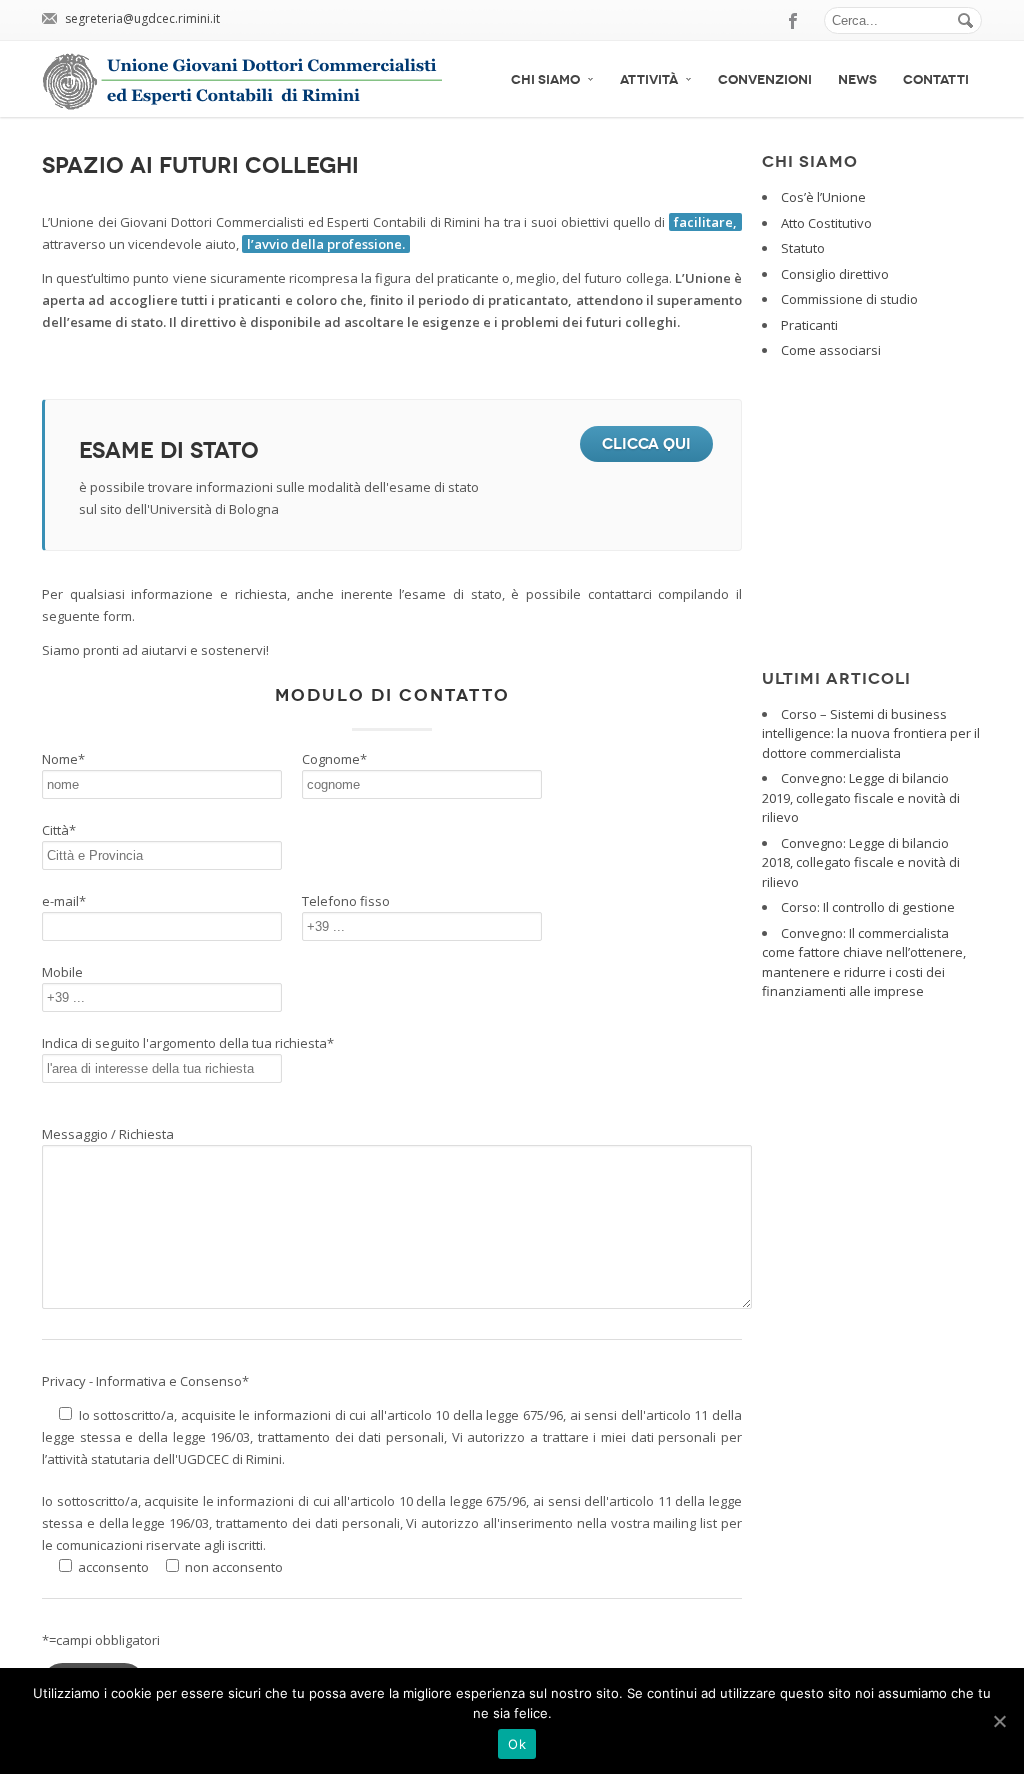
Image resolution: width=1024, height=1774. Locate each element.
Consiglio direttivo (835, 274)
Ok (517, 1744)
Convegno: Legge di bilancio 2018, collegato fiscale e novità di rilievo (861, 862)
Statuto (803, 248)
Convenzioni (765, 80)
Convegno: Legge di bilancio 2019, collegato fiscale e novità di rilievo (861, 797)
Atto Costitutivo (826, 223)
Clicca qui (646, 444)
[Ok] (999, 1721)
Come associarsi (831, 350)
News (857, 80)
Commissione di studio (849, 299)
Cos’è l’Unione (823, 197)
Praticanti (809, 325)
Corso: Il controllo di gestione (868, 907)
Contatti (936, 80)
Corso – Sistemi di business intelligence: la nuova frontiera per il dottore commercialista (871, 733)
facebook (794, 21)
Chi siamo (545, 80)
